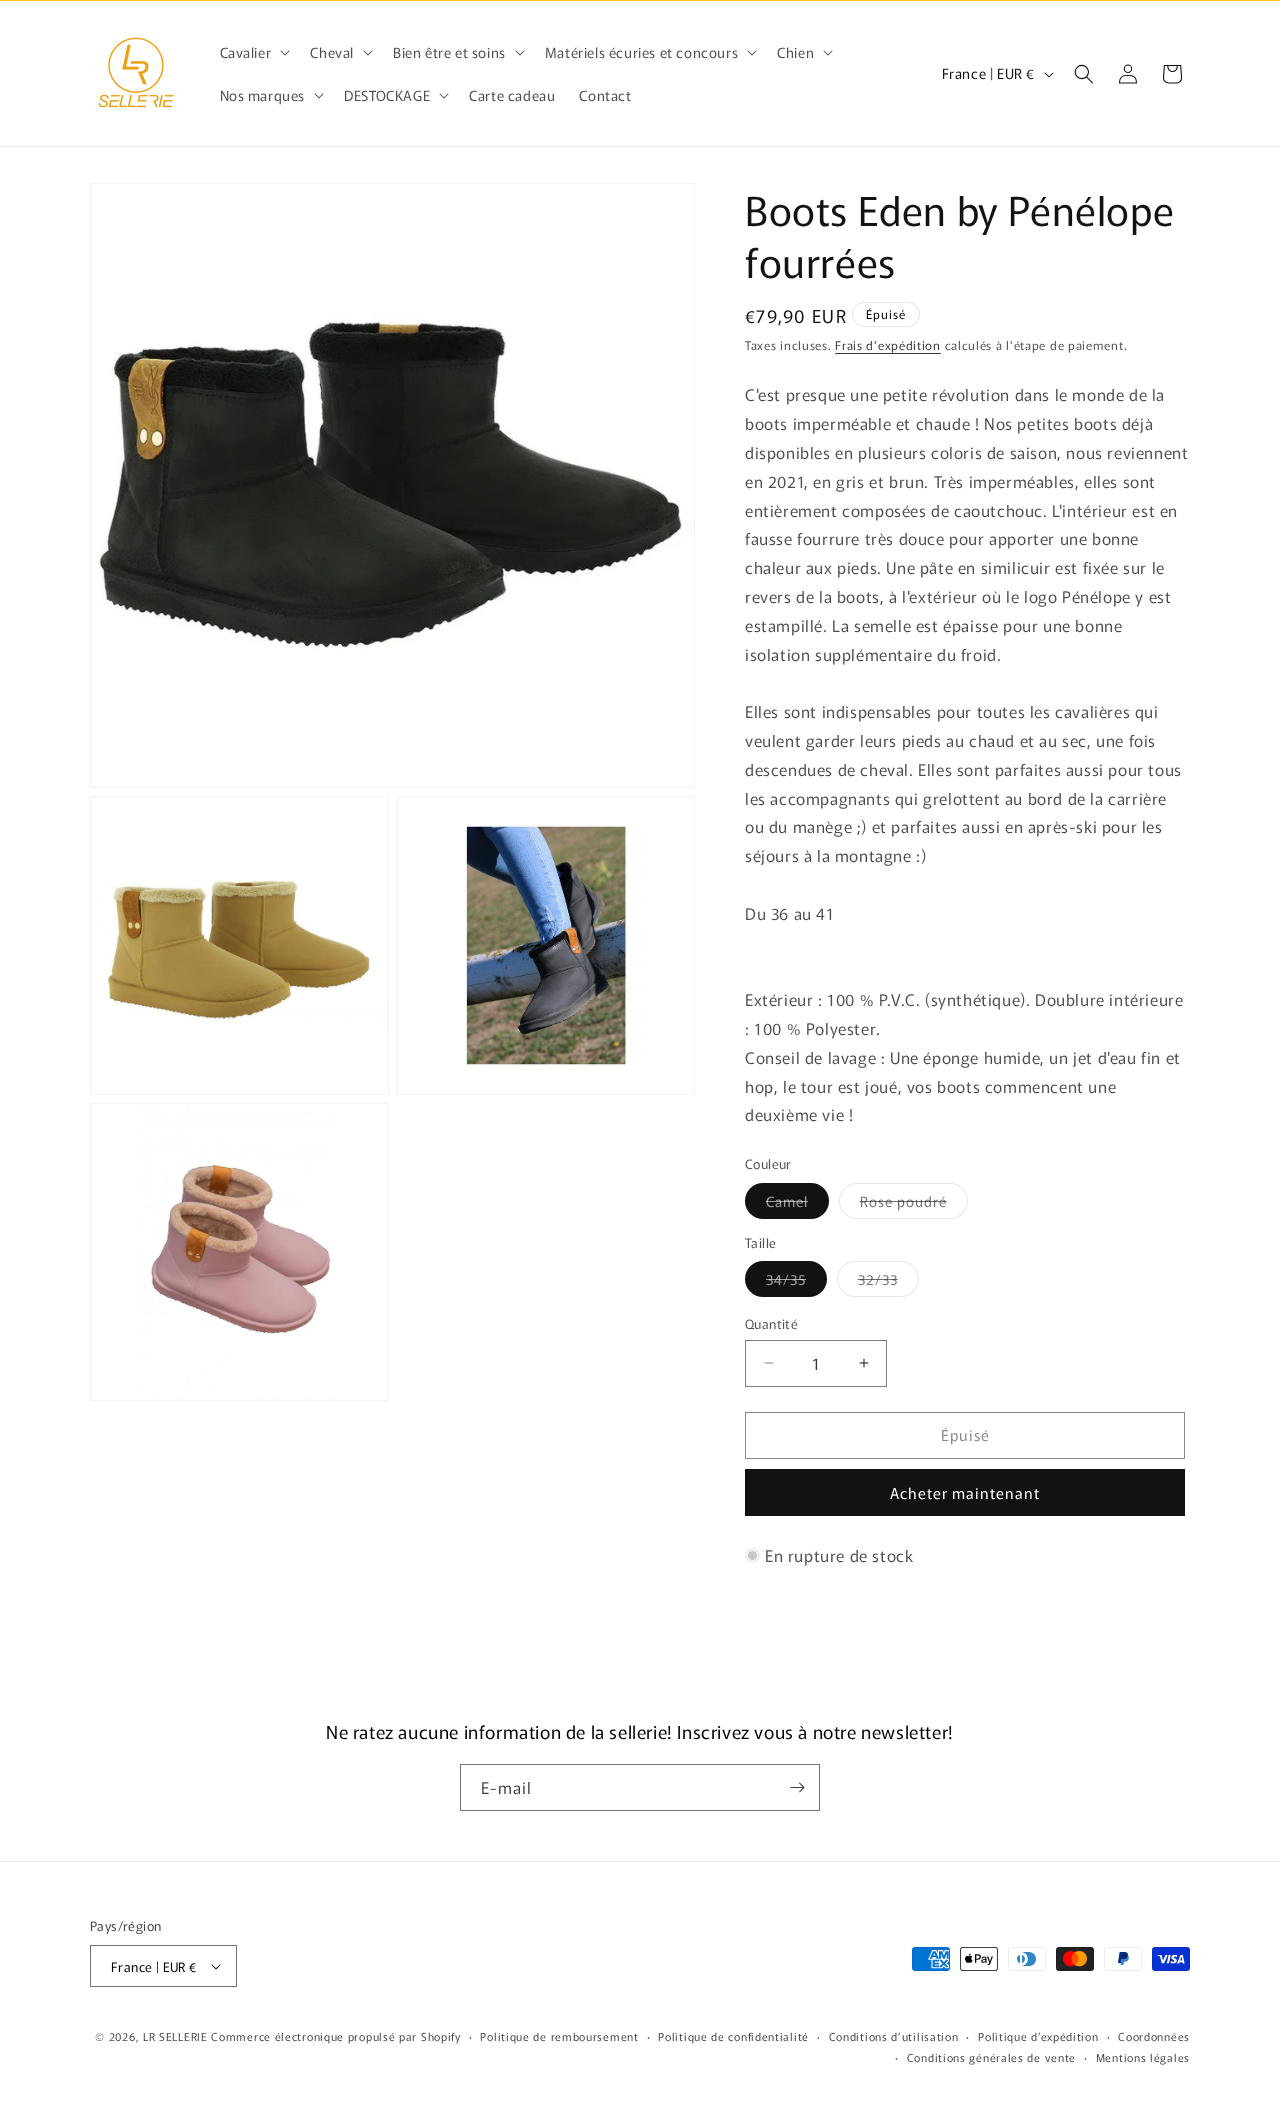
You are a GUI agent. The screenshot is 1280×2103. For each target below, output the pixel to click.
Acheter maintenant (965, 1492)
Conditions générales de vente (991, 2057)
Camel (797, 1204)
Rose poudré (914, 1204)
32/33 (888, 1282)
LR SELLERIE (175, 2036)
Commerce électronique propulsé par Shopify (335, 2036)
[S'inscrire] (797, 1787)
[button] (253, 52)
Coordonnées (1154, 2036)
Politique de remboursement (559, 2036)
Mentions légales (1143, 2057)
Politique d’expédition (1038, 2036)
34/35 (796, 1282)
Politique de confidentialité (733, 2036)
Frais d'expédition (888, 344)
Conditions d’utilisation (894, 2036)
